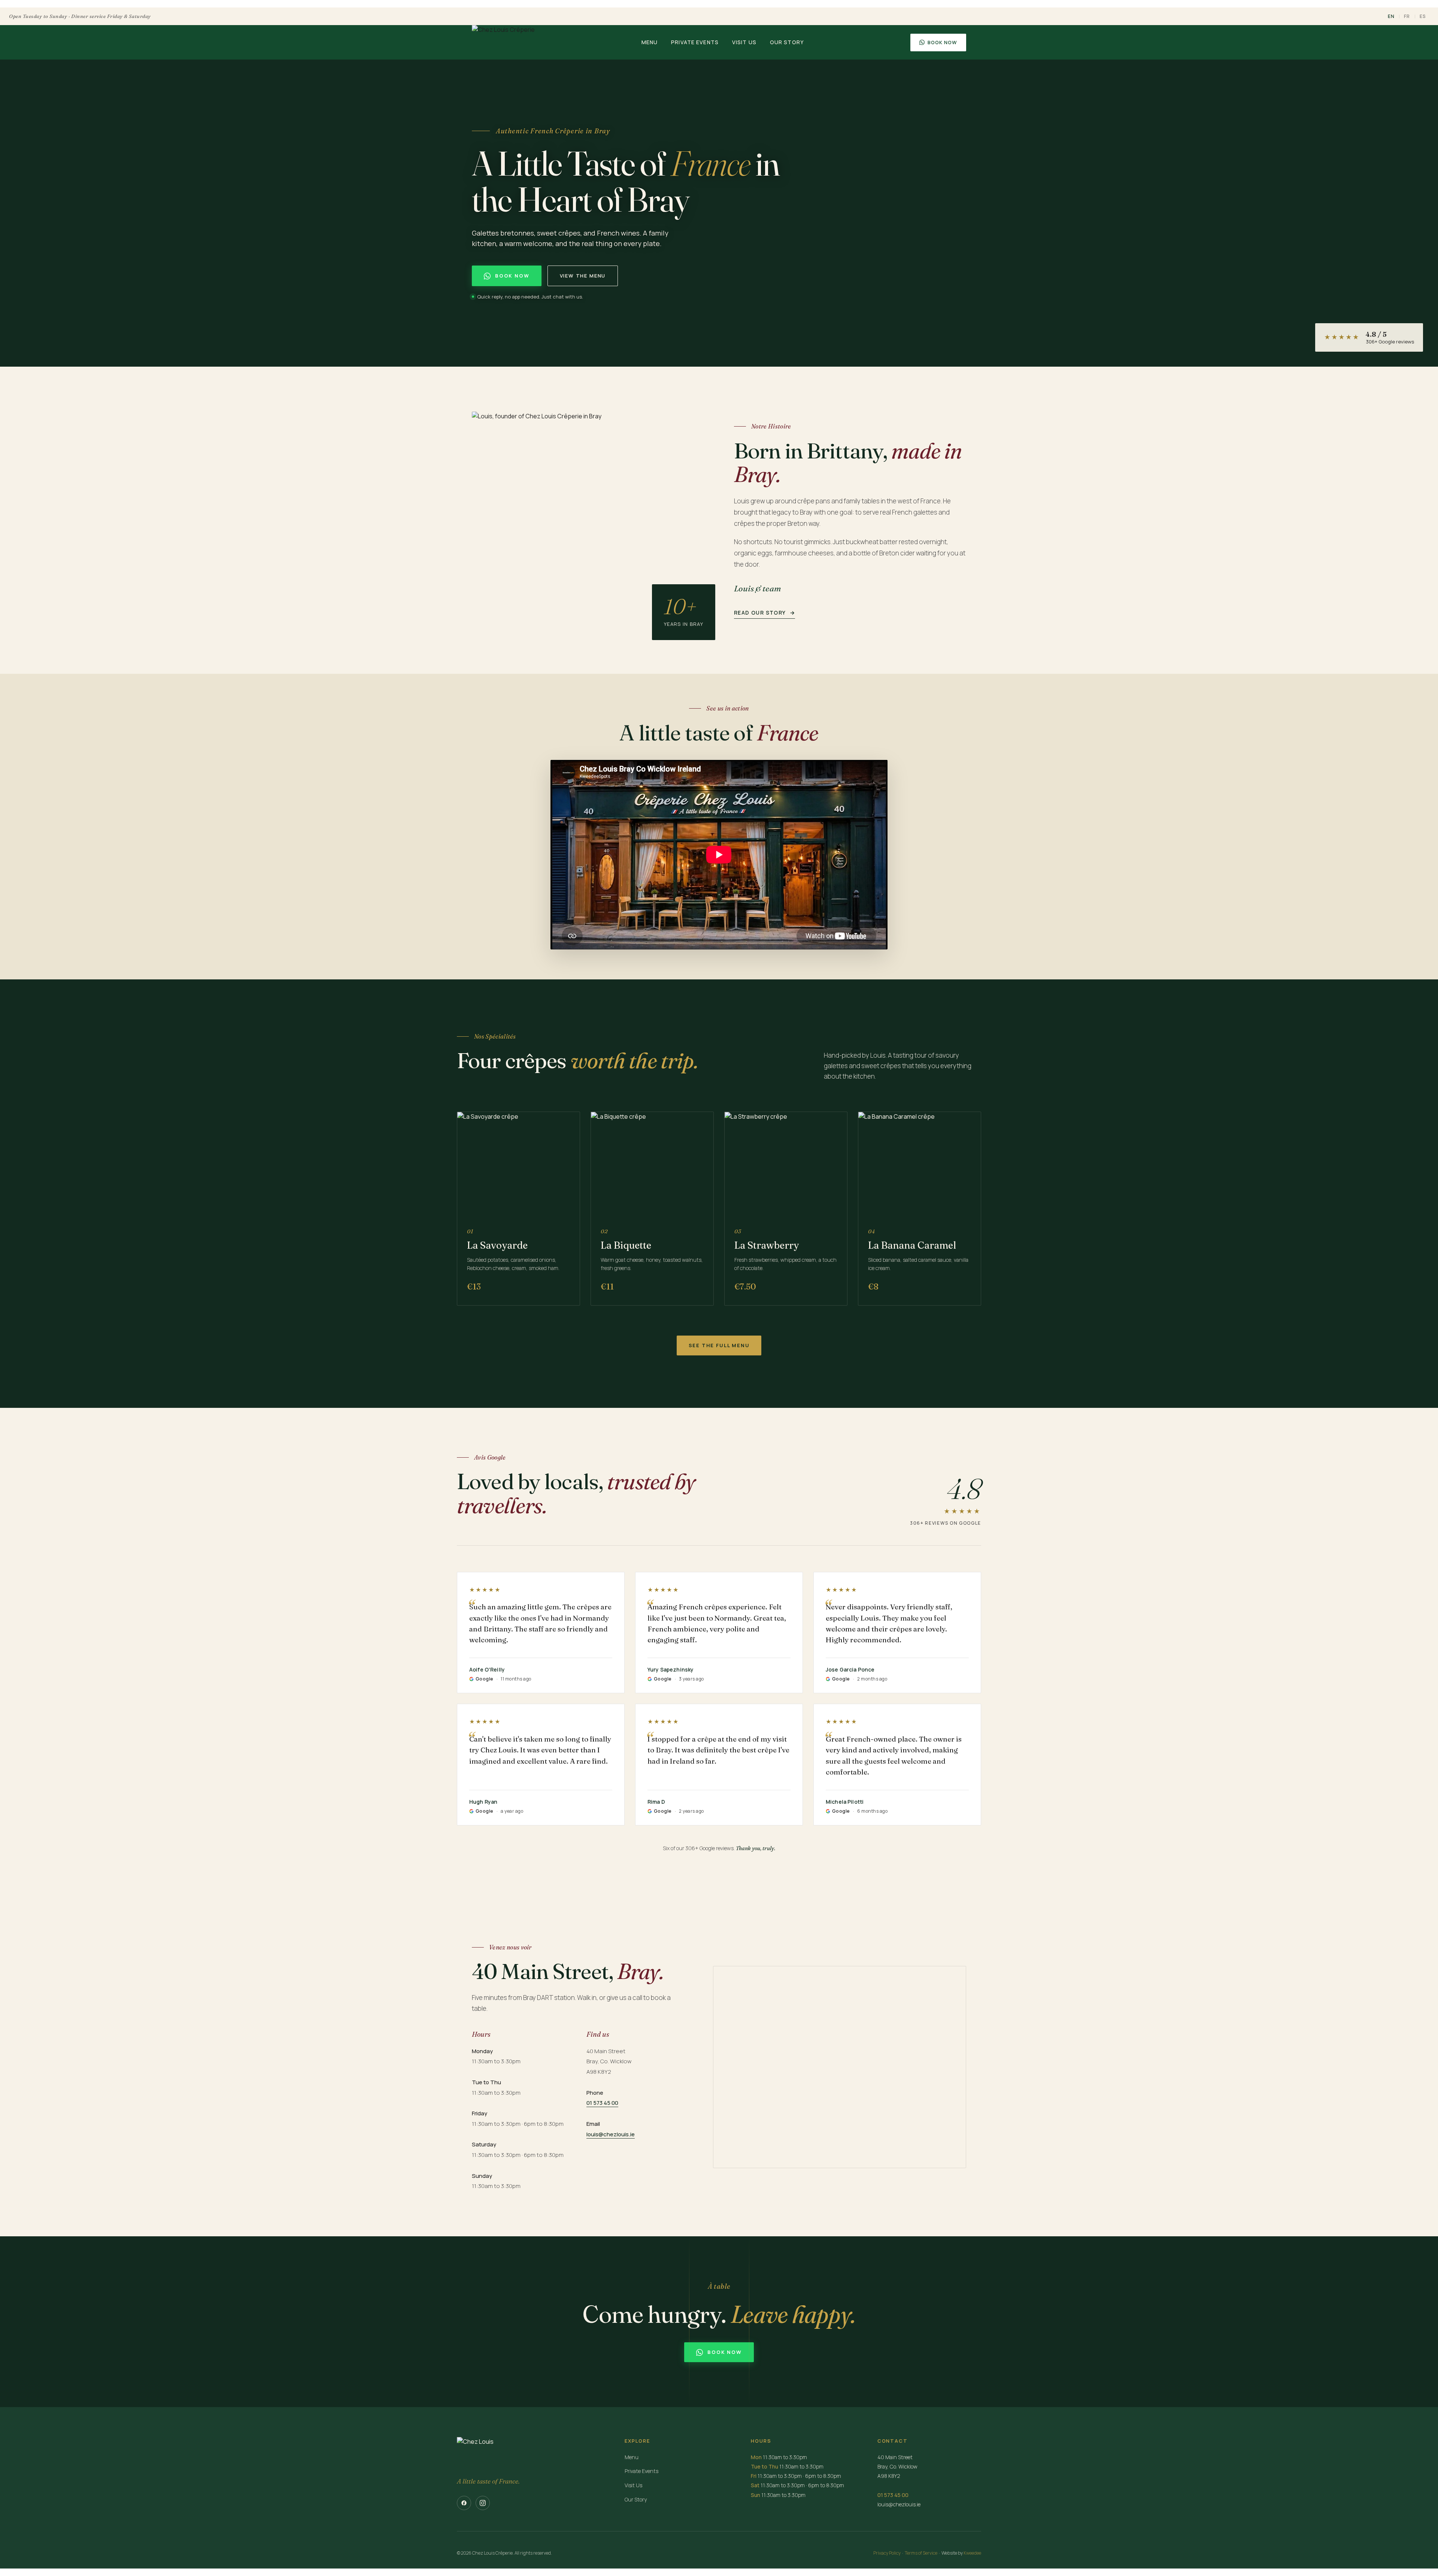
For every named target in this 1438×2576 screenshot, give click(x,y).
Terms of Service (921, 2553)
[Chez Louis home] (503, 42)
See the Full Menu (719, 1345)
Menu (650, 42)
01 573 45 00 (602, 2103)
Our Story (787, 42)
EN (1391, 16)
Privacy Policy (887, 2553)
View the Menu (583, 276)
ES (1423, 16)
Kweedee (972, 2553)
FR (1407, 16)
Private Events (695, 42)
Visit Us (744, 42)
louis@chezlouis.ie (611, 2134)
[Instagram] (483, 2503)
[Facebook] (464, 2503)
